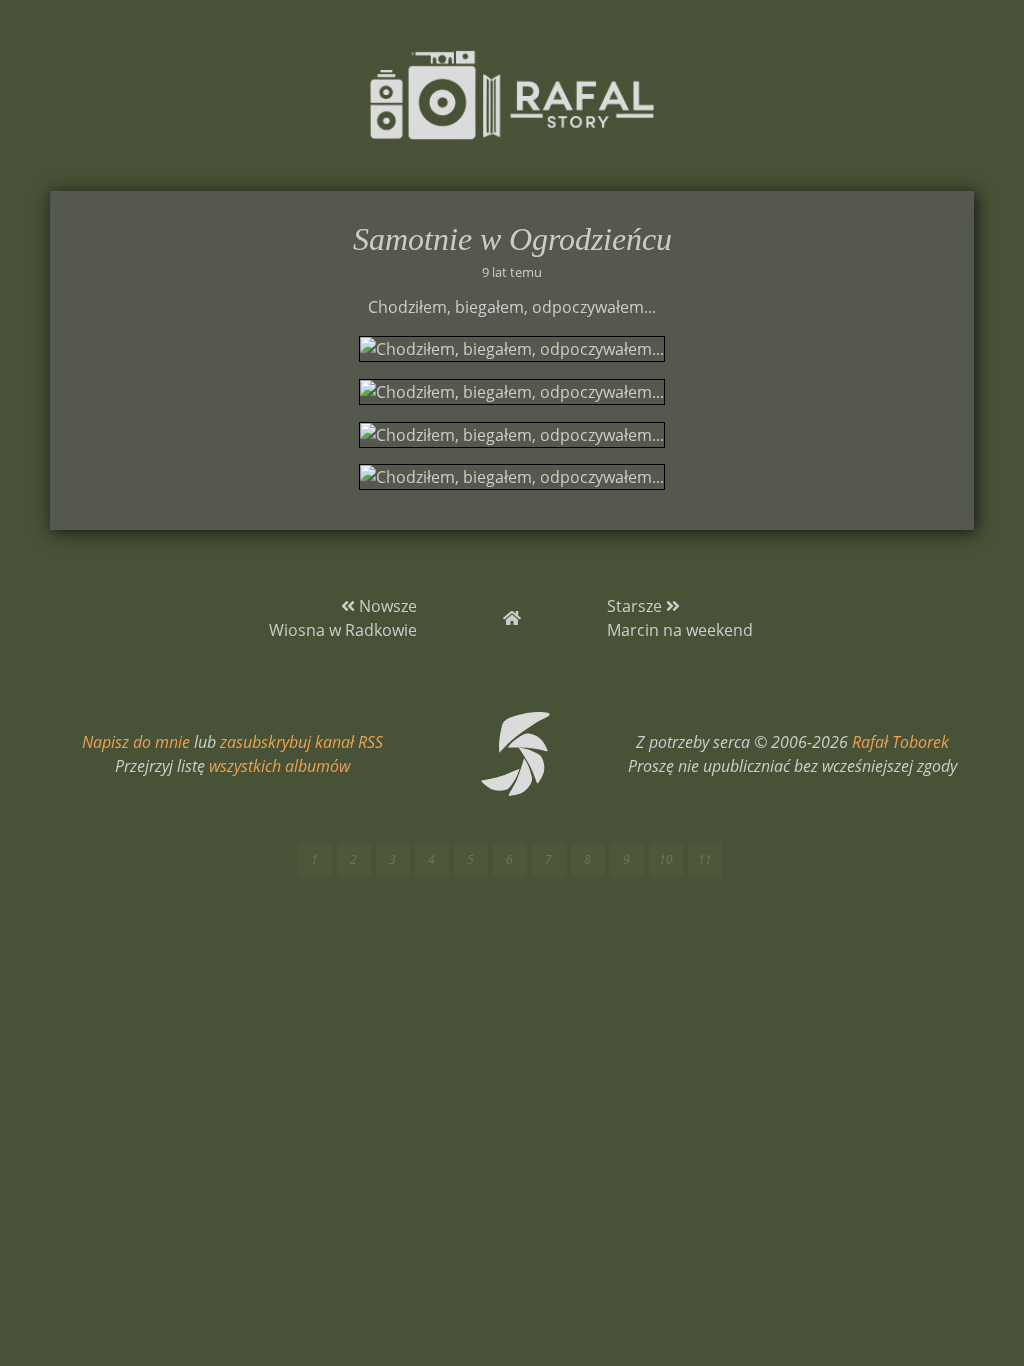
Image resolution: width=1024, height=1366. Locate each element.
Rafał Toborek (900, 742)
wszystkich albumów (279, 766)
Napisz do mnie (136, 742)
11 (705, 859)
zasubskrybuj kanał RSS (301, 742)
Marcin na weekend (680, 630)
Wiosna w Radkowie (343, 630)
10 (666, 859)
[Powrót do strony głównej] (512, 618)
